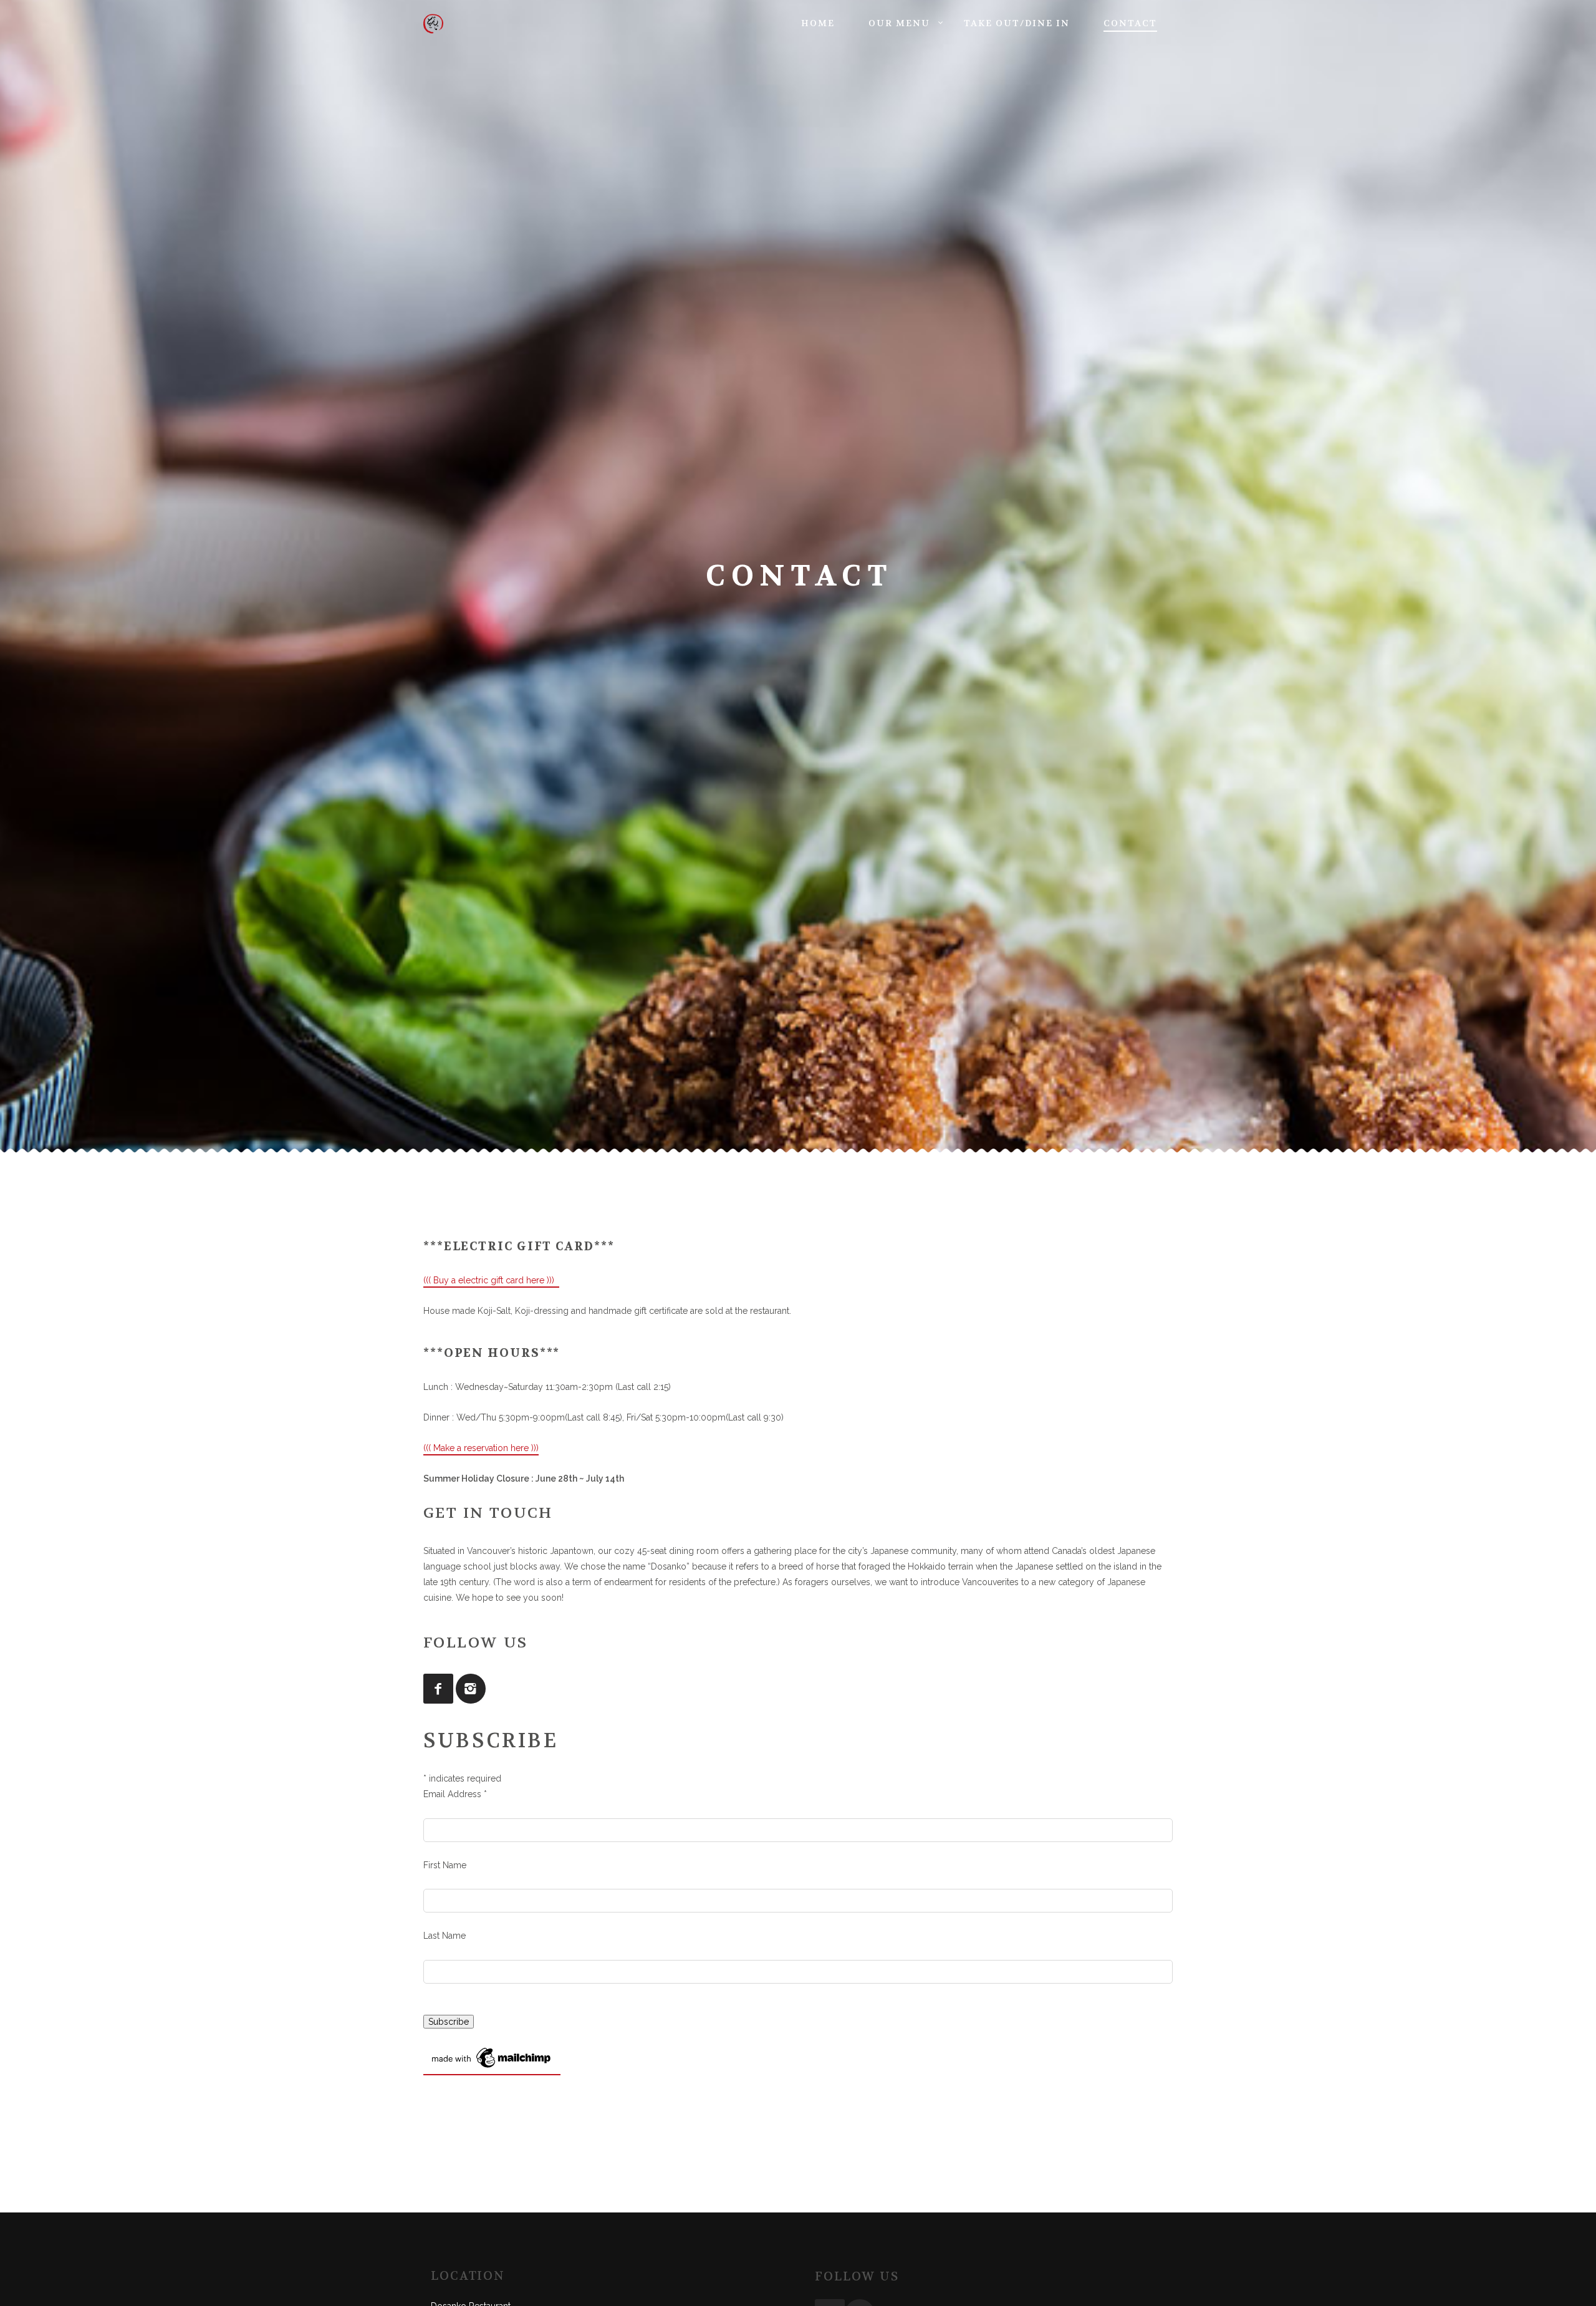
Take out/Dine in (1017, 23)
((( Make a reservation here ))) (481, 1448)
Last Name (445, 1936)
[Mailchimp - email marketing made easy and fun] (492, 2069)
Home (818, 23)
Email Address (455, 1794)
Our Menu (899, 23)
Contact (1130, 23)
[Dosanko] (442, 24)
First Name (445, 1865)
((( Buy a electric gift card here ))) (491, 1280)
